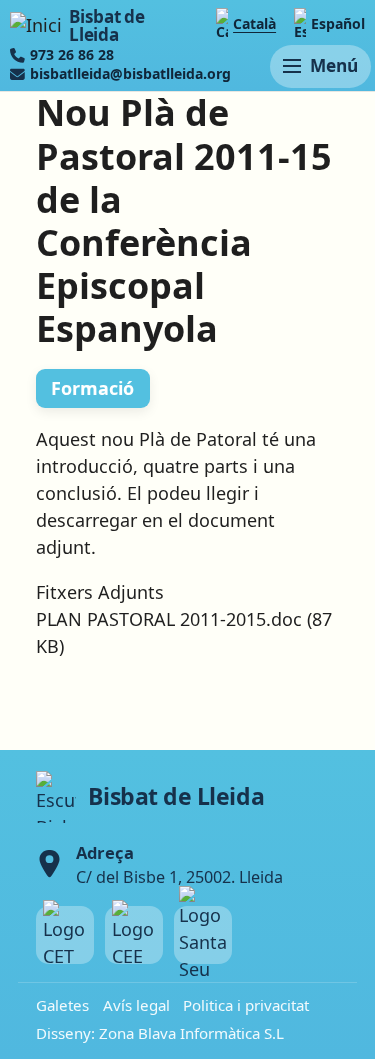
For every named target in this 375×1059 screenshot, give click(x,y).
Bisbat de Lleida (106, 25)
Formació (92, 388)
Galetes (62, 1005)
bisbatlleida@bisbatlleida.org (130, 74)
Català (254, 23)
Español (338, 23)
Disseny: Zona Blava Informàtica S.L (160, 1033)
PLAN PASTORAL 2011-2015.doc (169, 619)
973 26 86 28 (72, 55)
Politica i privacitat (246, 1005)
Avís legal (136, 1005)
